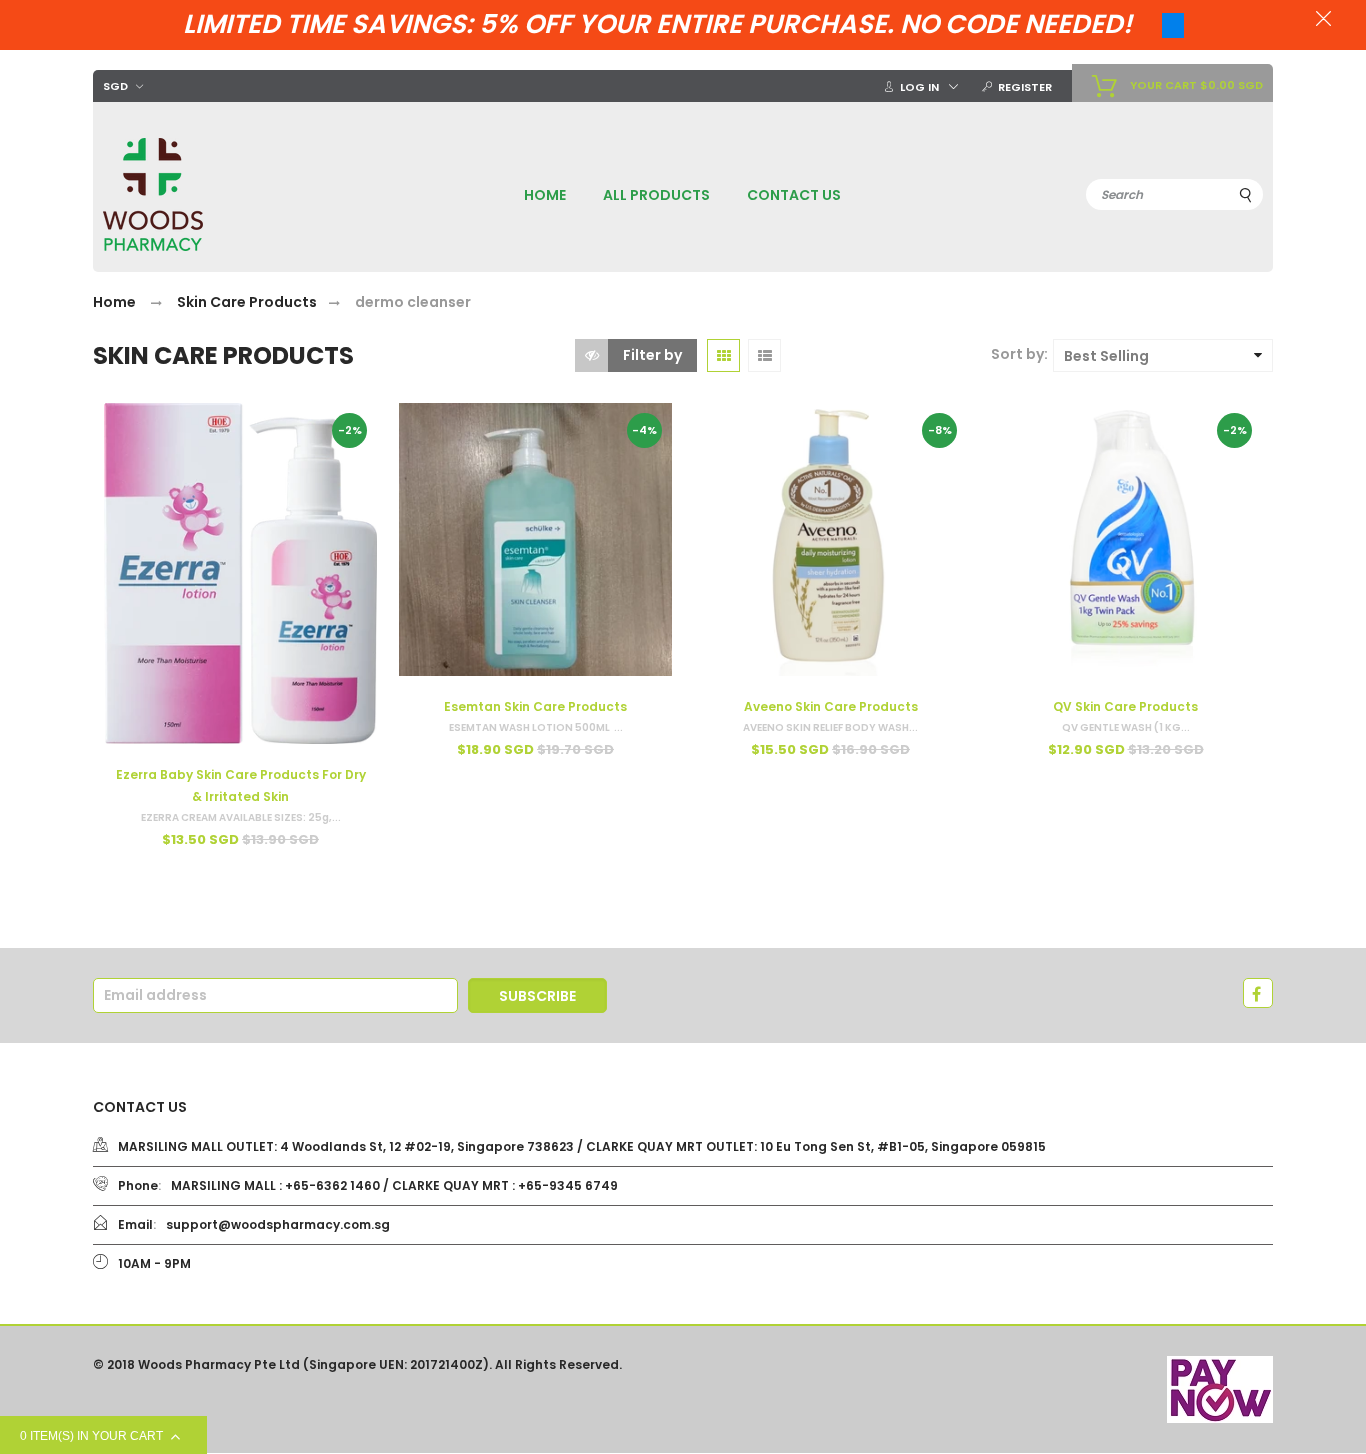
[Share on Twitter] (128, 513)
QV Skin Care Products (1125, 706)
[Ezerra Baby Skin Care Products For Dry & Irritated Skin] (240, 573)
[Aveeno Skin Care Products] (830, 539)
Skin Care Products (247, 302)
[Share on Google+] (128, 557)
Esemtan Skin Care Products (535, 706)
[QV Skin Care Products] (1125, 539)
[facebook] (1258, 993)
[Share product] (121, 459)
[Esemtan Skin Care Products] (535, 539)
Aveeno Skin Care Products (831, 706)
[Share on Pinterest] (128, 535)
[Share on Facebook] (128, 491)
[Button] (172, 883)
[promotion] (1323, 21)
